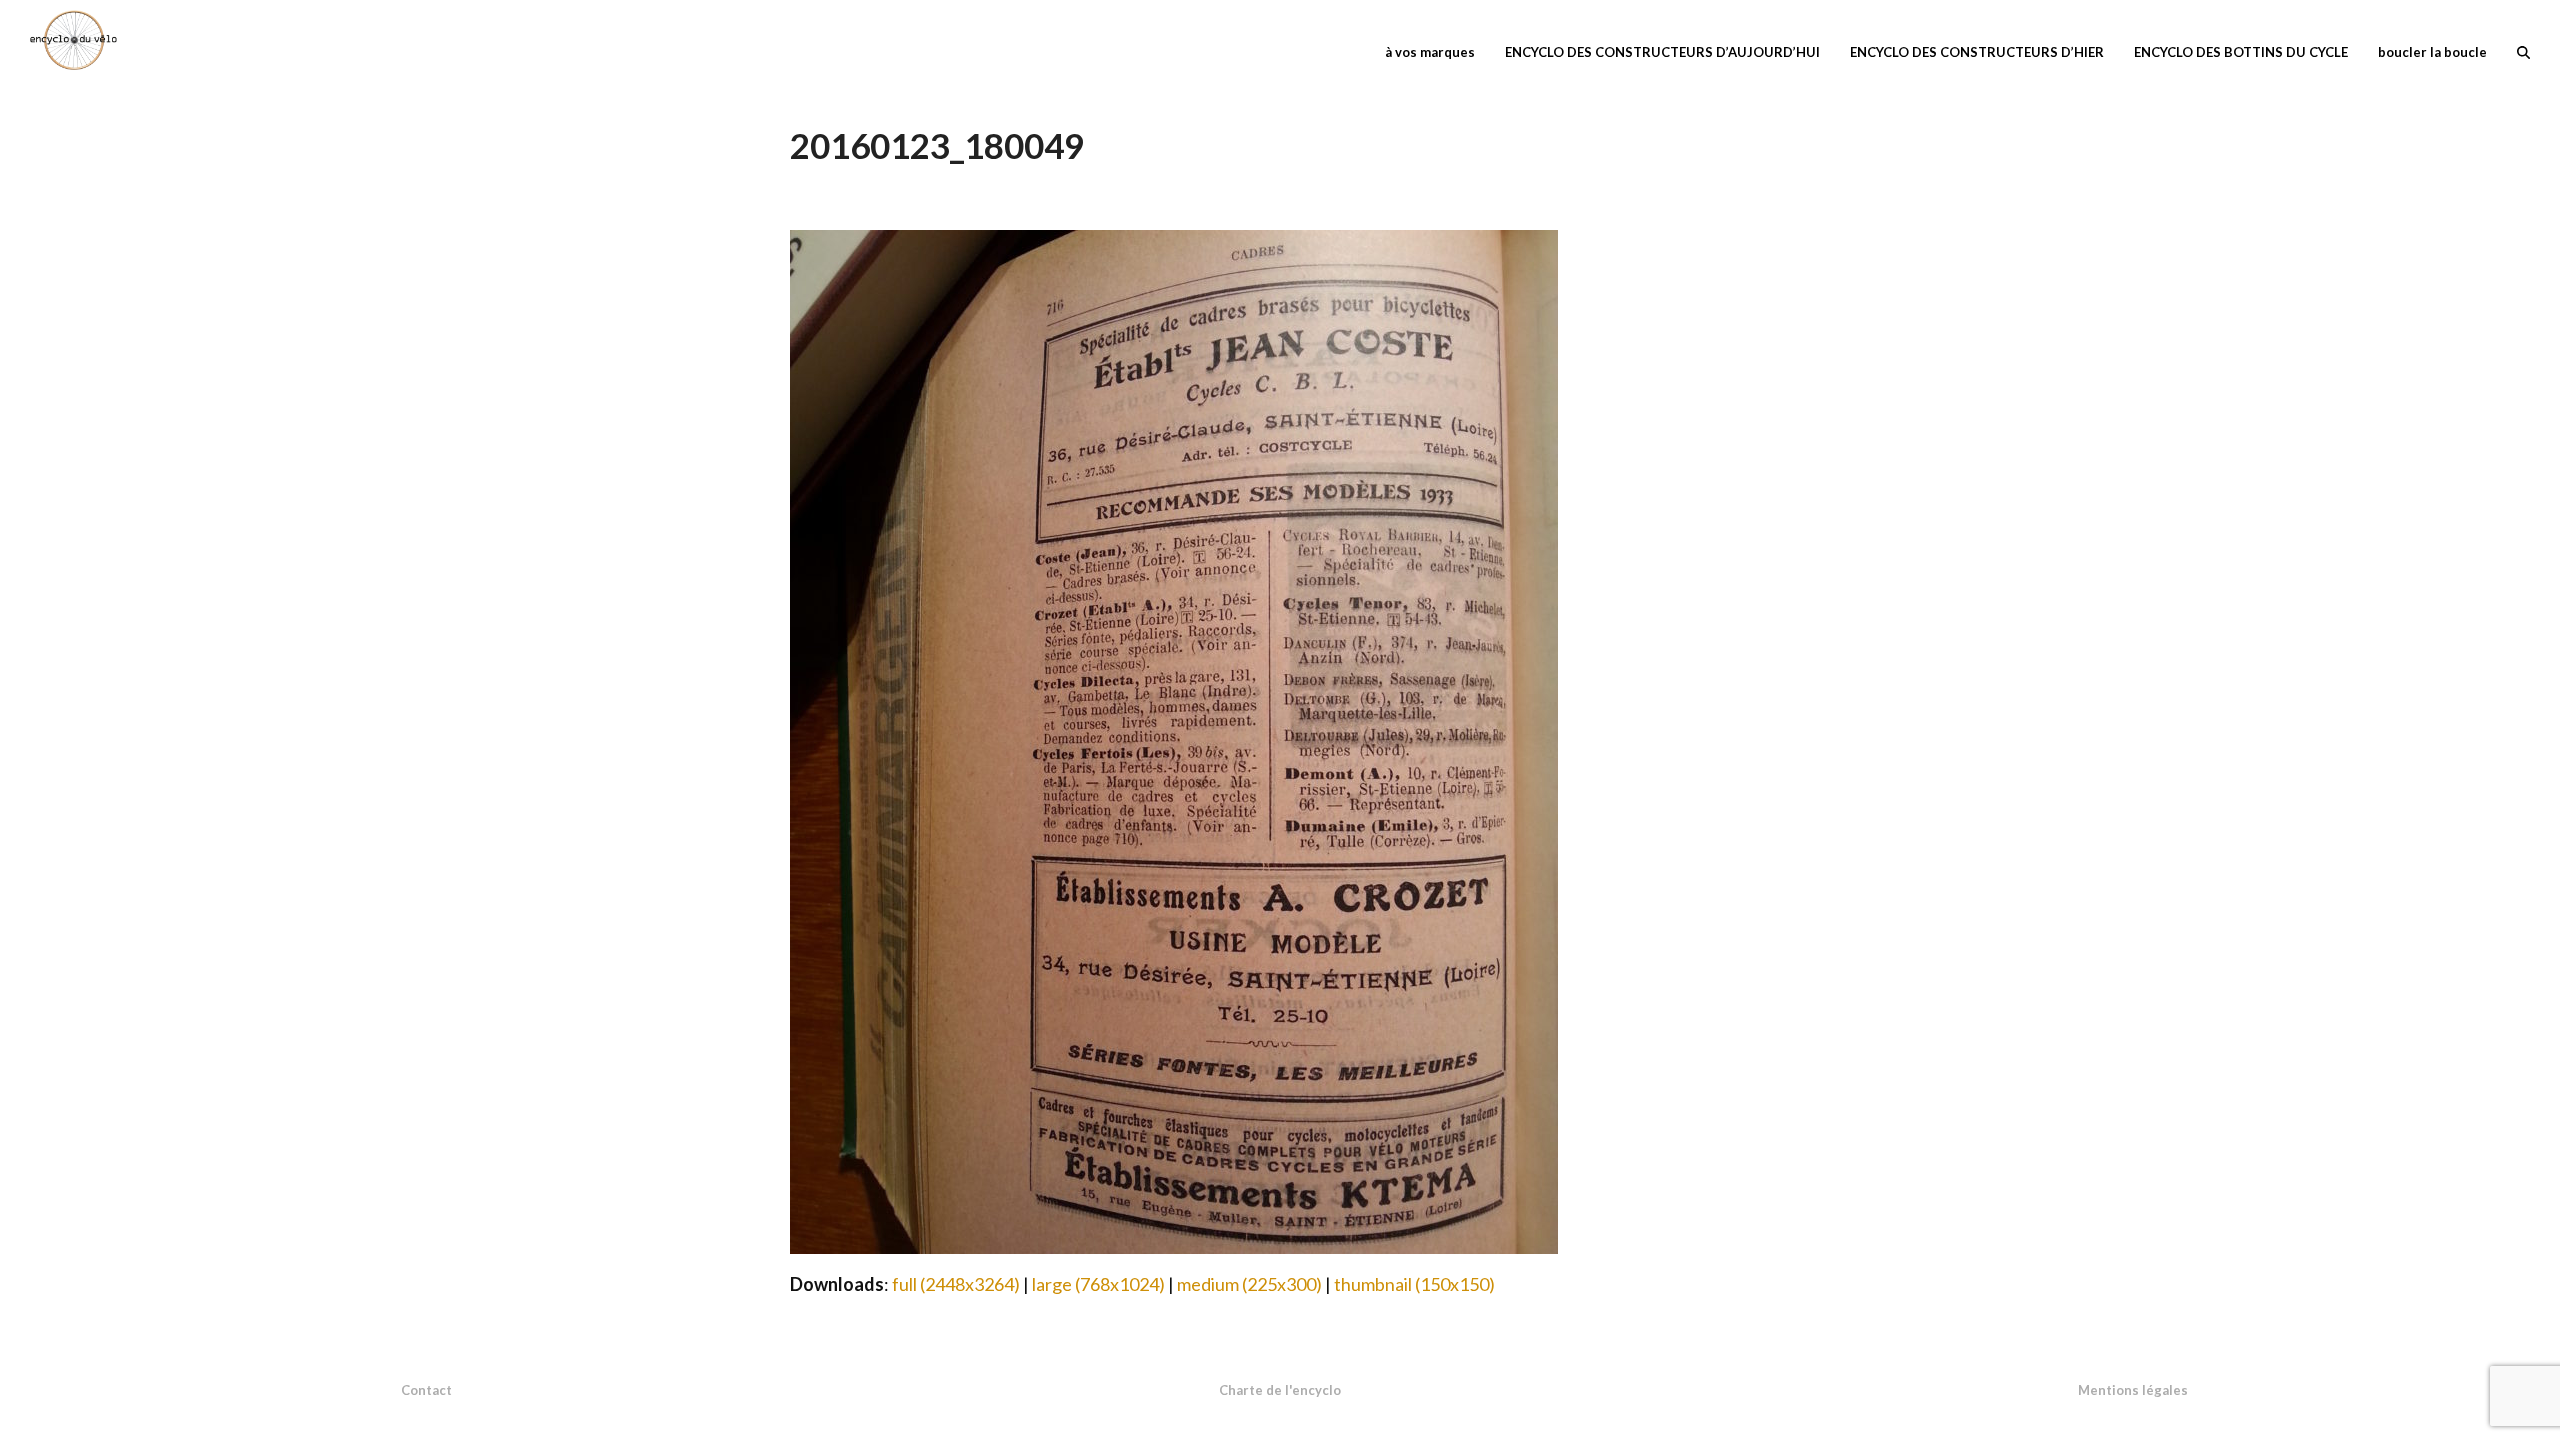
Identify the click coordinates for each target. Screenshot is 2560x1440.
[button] (2523, 50)
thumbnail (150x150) (1414, 1284)
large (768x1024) (1098, 1284)
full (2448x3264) (956, 1284)
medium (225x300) (1249, 1284)
